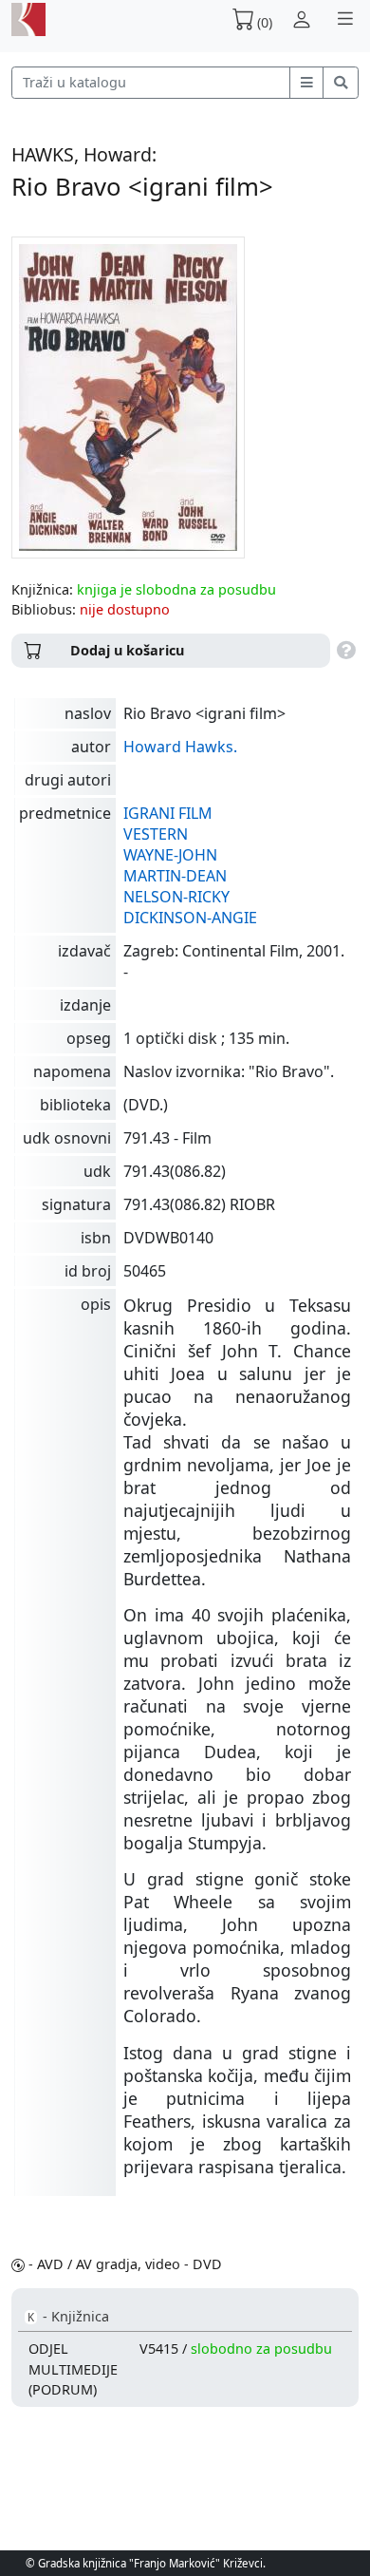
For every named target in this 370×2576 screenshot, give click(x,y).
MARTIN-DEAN (175, 876)
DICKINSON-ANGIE (190, 918)
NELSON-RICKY (176, 897)
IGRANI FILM (168, 813)
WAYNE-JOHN (170, 855)
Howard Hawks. (180, 747)
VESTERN (156, 834)
